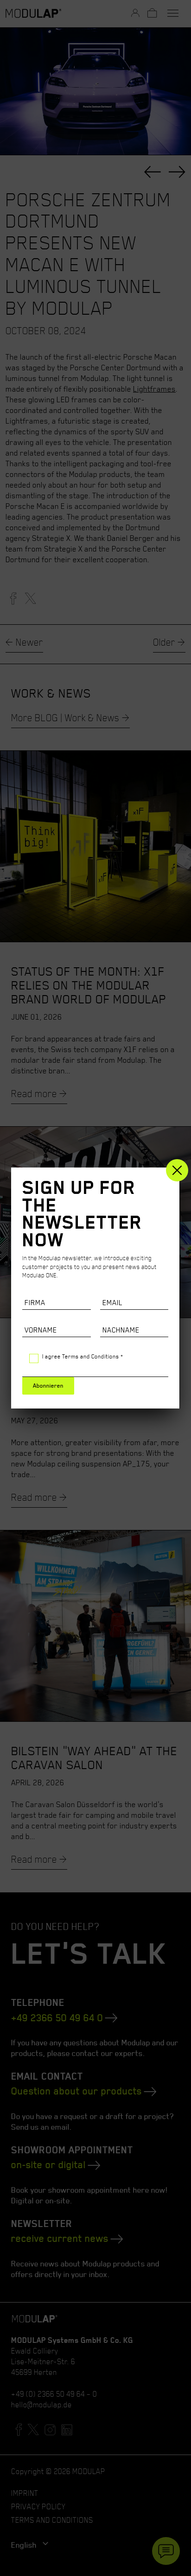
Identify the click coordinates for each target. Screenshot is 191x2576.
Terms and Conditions (91, 1356)
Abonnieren (48, 1386)
